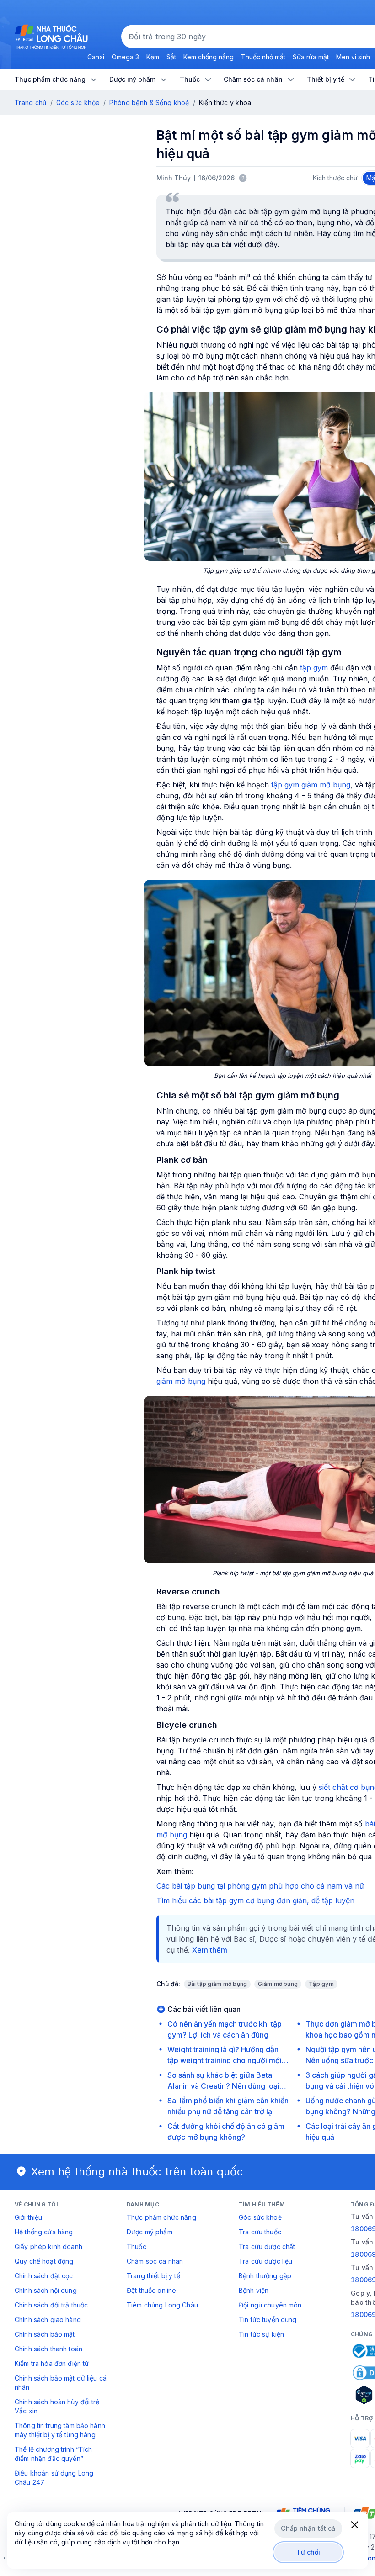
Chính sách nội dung (46, 2290)
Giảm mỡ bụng (278, 1984)
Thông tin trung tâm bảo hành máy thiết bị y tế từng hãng (60, 2430)
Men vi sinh (353, 57)
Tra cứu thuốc (260, 2232)
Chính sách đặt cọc (44, 2276)
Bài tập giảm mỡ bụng (217, 1984)
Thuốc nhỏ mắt (263, 57)
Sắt (171, 57)
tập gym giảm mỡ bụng (311, 785)
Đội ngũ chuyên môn (270, 2305)
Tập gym (321, 1984)
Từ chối (308, 2552)
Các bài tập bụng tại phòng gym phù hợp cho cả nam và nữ (260, 1886)
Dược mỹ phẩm (150, 2232)
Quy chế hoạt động (44, 2261)
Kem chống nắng (209, 57)
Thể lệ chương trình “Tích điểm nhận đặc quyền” (54, 2454)
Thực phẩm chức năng (161, 2217)
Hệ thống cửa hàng (44, 2232)
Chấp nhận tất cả (308, 2528)
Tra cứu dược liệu (265, 2261)
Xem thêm (210, 1950)
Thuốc (137, 2246)
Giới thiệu (28, 2217)
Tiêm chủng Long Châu (162, 2305)
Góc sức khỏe (78, 103)
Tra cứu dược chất (267, 2246)
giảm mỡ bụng (181, 1381)
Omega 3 (125, 57)
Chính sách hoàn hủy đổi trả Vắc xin (57, 2406)
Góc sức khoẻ (260, 2217)
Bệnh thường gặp (265, 2276)
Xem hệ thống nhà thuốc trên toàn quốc (137, 2172)
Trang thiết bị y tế (153, 2276)
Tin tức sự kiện (261, 2334)
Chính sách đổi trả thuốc (51, 2305)
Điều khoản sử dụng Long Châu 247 (54, 2478)
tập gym (314, 668)
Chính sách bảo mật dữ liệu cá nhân (61, 2383)
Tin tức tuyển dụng (268, 2320)
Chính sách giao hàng (48, 2320)
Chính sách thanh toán (48, 2349)
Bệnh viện (254, 2290)
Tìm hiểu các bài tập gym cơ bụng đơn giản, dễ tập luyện (255, 1900)
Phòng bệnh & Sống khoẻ (149, 103)
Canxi (96, 57)
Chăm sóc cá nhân (155, 2261)
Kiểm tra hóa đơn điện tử (52, 2363)
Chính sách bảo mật (45, 2334)
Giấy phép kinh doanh (48, 2246)
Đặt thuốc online (151, 2290)
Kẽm (153, 57)
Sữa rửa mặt (311, 57)
